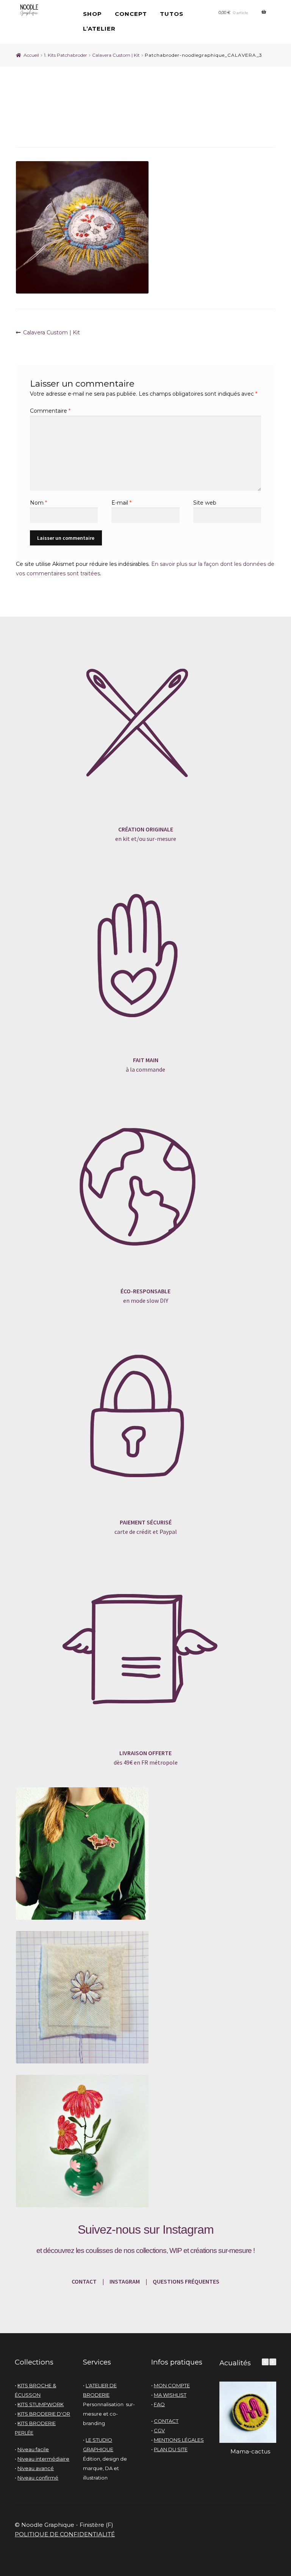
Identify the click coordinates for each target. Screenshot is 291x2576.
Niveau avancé (36, 2468)
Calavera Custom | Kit (116, 55)
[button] (273, 2362)
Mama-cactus (250, 2451)
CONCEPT (131, 14)
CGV (159, 2430)
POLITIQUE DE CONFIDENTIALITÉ (65, 2534)
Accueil (31, 55)
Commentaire (50, 411)
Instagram (188, 2230)
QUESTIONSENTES (186, 2281)
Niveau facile (33, 2449)
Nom (38, 503)
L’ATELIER (99, 29)
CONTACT (84, 2281)
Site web (205, 503)
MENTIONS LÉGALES (179, 2440)
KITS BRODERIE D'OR (44, 2414)
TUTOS (172, 14)
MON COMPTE (172, 2385)
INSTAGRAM (124, 2281)
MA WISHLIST (170, 2395)
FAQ (159, 2404)
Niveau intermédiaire (43, 2459)
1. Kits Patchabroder (66, 55)
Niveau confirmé (38, 2478)
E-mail (121, 503)
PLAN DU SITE (171, 2449)
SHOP (92, 14)
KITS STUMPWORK (41, 2404)
